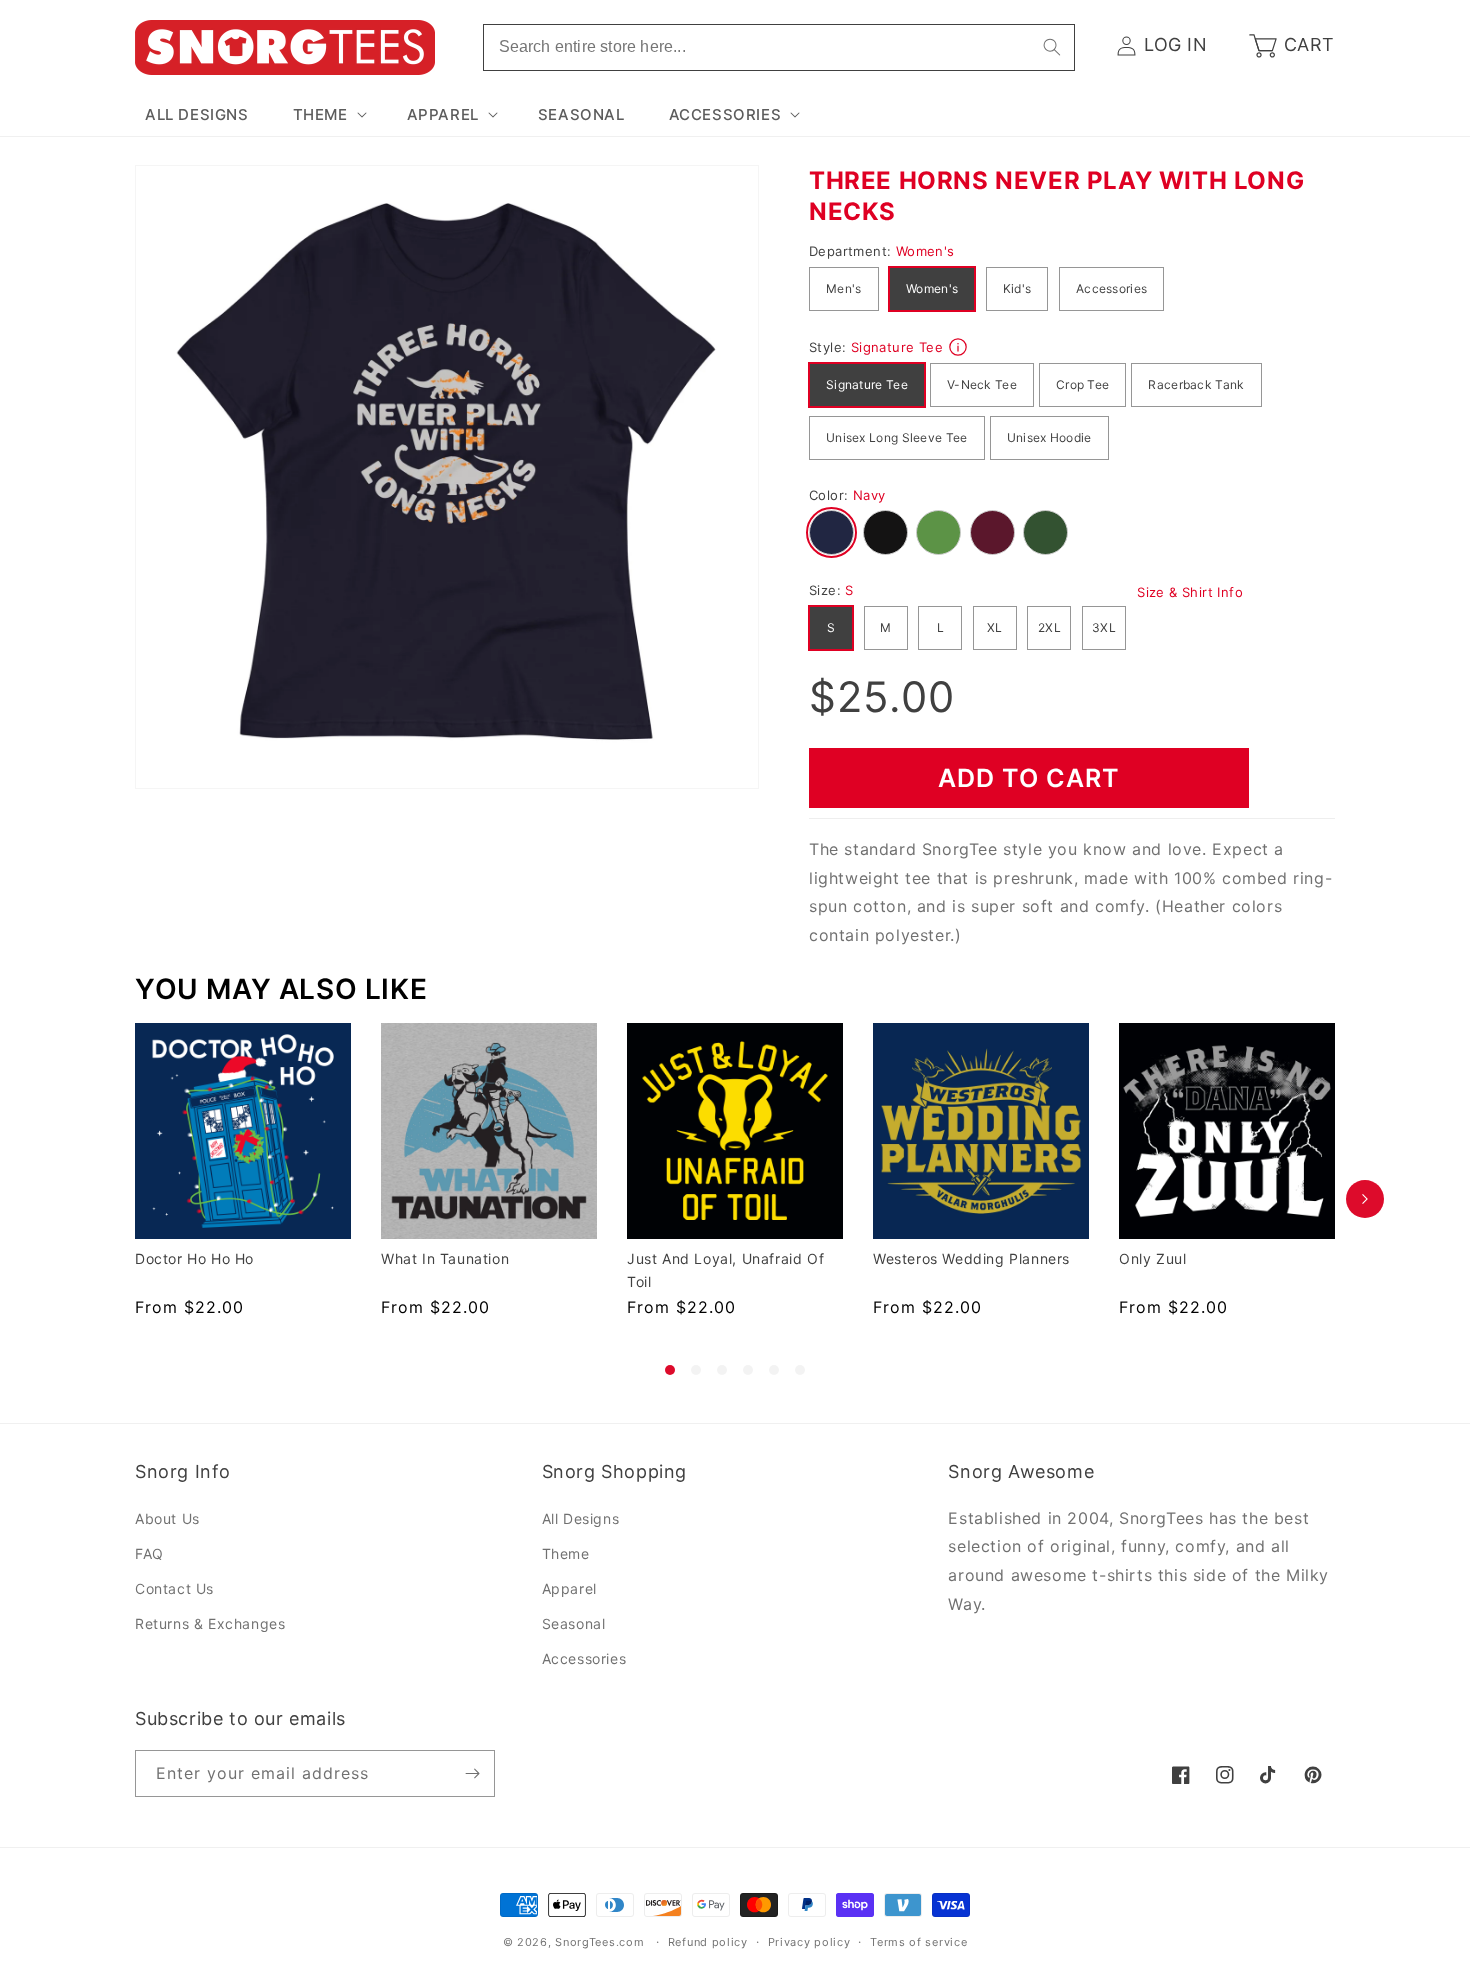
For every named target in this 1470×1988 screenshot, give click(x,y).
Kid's (1017, 288)
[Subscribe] (472, 1773)
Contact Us (174, 1588)
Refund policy (708, 1942)
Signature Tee (867, 384)
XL (995, 627)
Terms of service (918, 1942)
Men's (844, 288)
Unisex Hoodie (1049, 437)
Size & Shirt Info (1190, 592)
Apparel (569, 1588)
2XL (1049, 627)
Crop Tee (1082, 384)
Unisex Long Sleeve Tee (897, 437)
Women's (932, 288)
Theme (566, 1553)
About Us (167, 1518)
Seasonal (574, 1623)
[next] (1365, 1199)
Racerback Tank (1196, 384)
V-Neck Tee (982, 384)
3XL (1104, 627)
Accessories (1111, 288)
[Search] (1052, 47)
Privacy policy (809, 1942)
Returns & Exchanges (210, 1623)
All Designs (581, 1518)
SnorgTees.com (599, 1942)
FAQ (149, 1553)
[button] (328, 115)
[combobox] (779, 47)
